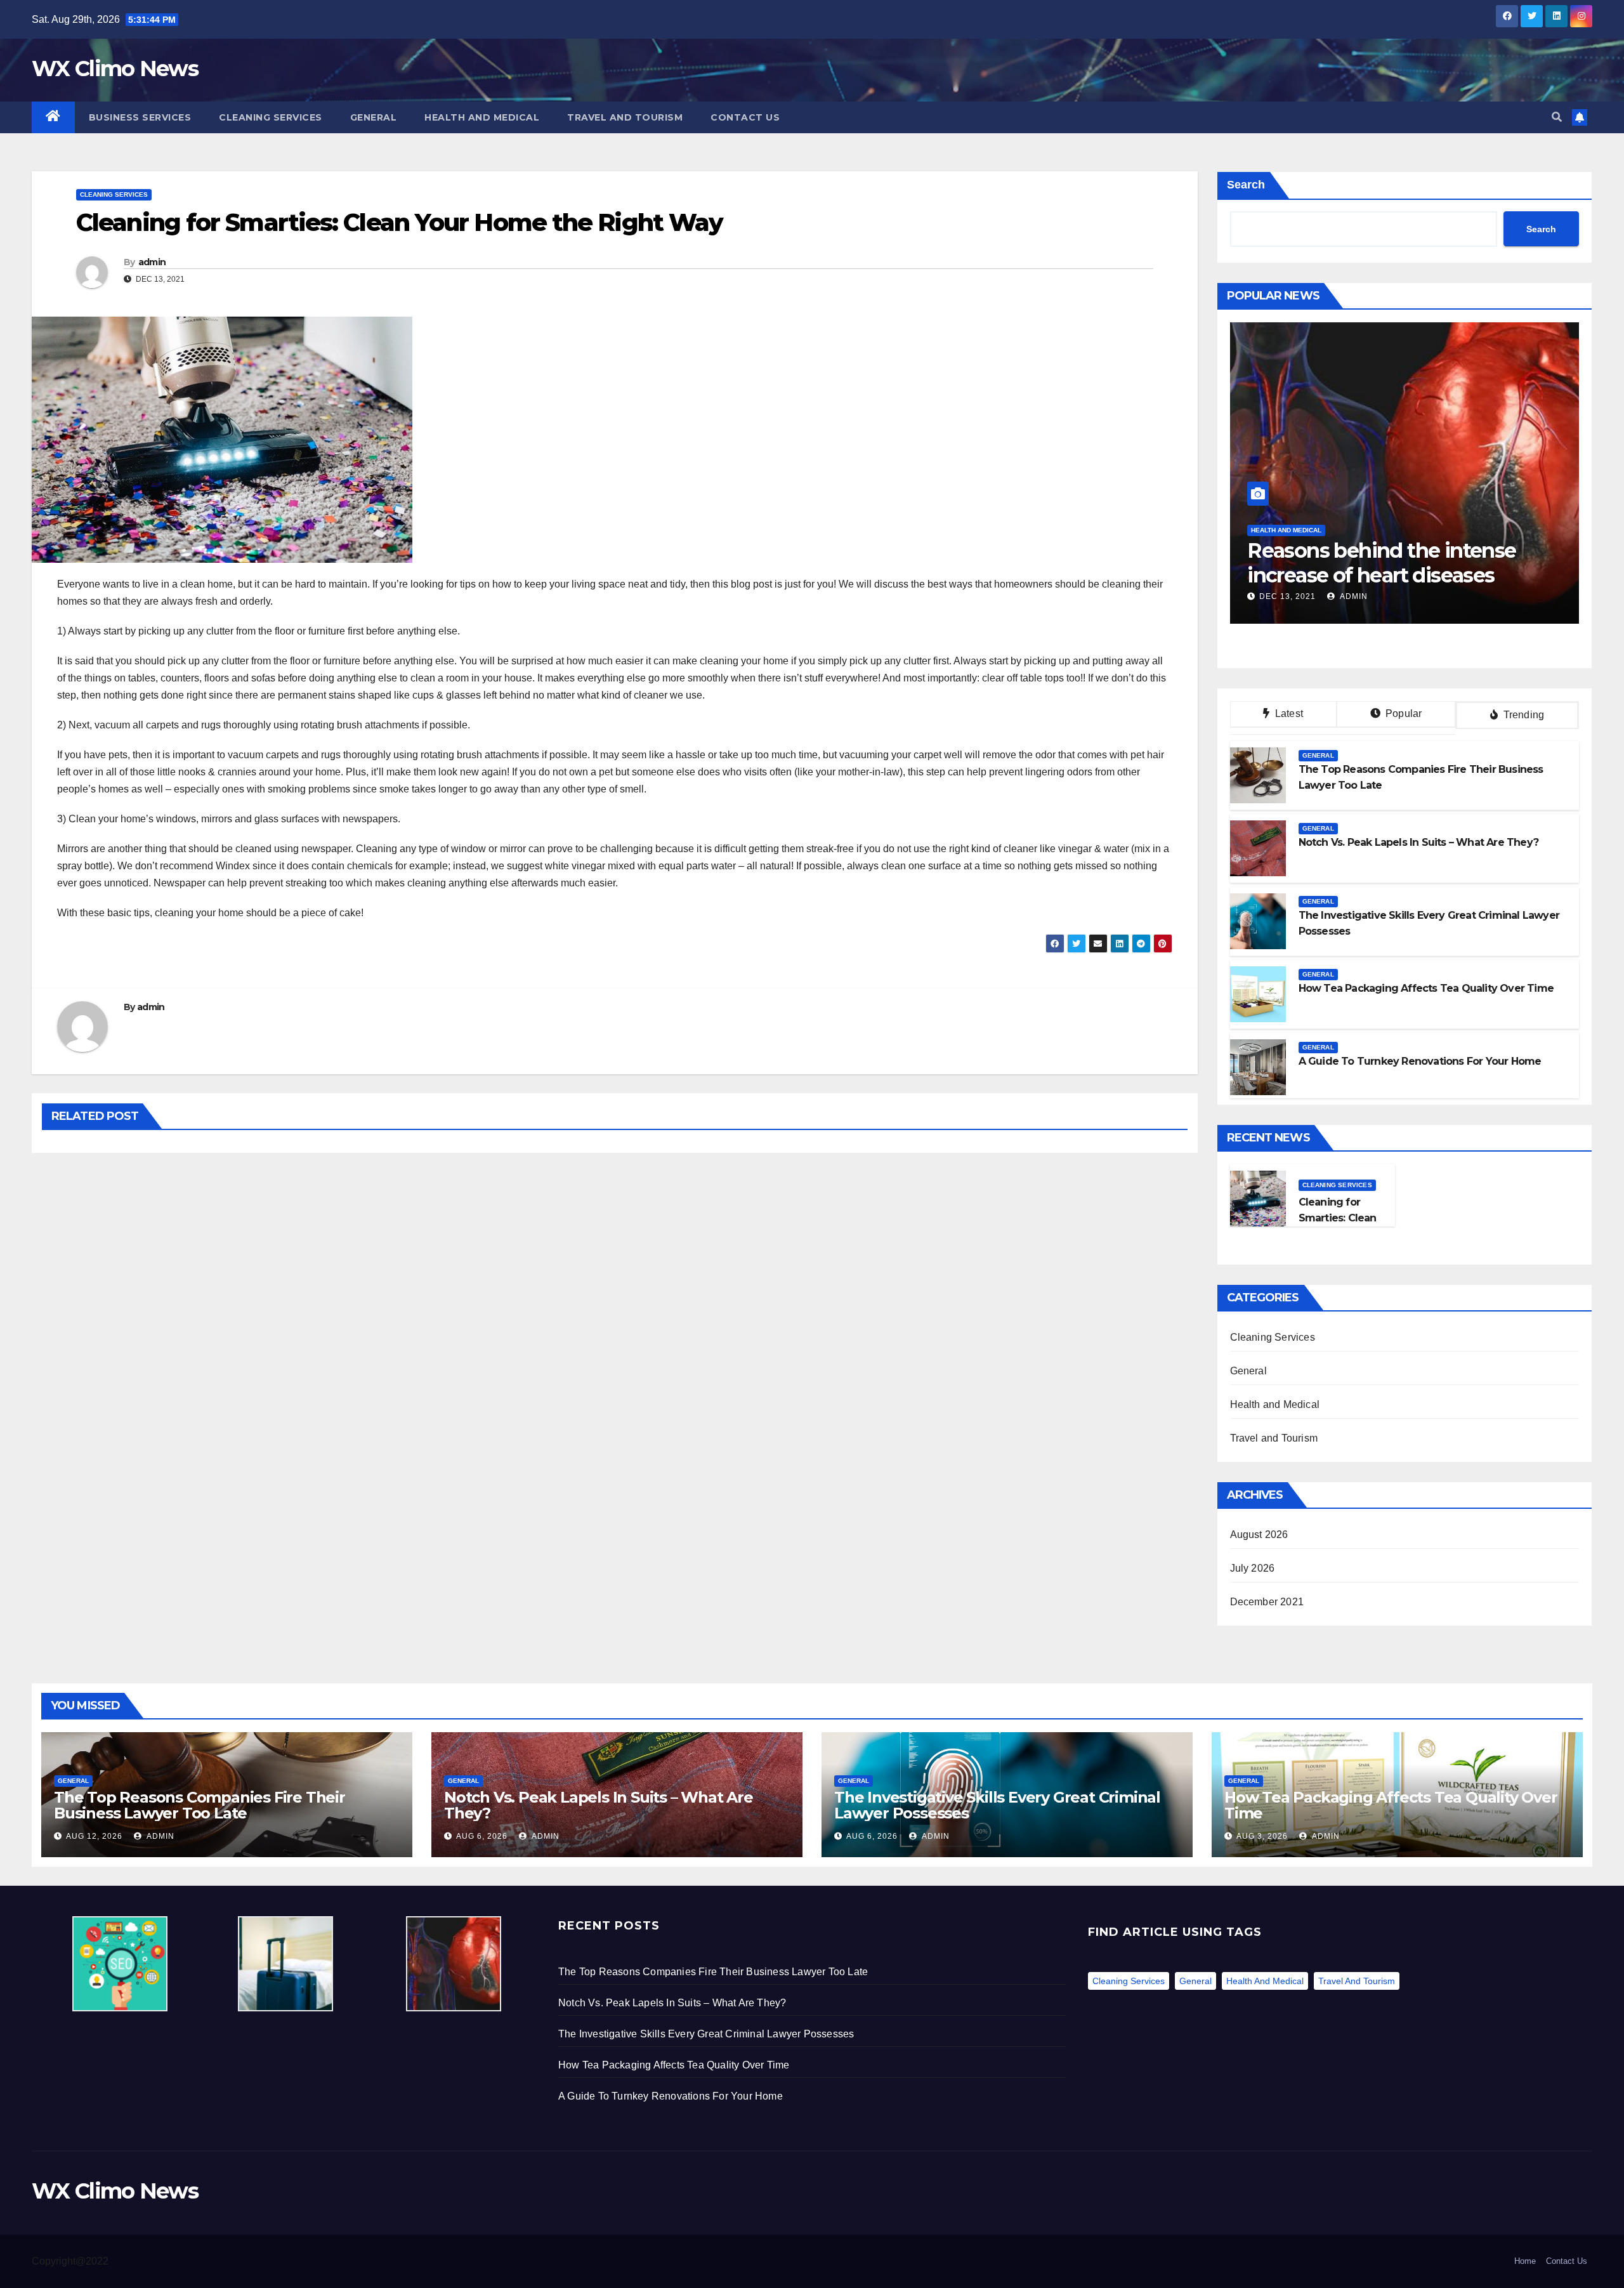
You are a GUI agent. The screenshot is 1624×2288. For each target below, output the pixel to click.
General (374, 117)
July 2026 (1253, 1568)
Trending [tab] (1522, 715)
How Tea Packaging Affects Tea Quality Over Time (1391, 1805)
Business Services (140, 117)
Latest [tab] (1288, 713)
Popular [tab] (1403, 713)
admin (152, 262)
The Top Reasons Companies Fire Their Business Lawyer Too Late (200, 1805)
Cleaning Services (271, 117)
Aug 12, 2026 (94, 1836)
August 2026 (1259, 1535)
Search (1246, 185)
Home (1525, 2261)
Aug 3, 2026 (1262, 1836)
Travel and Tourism (625, 117)
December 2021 (1267, 1602)
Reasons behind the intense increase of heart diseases (1381, 562)
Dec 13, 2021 (1287, 596)
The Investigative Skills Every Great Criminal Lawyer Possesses (997, 1805)
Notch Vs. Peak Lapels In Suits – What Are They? (599, 1805)
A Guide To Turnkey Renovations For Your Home (671, 2096)
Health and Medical (482, 117)
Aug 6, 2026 (482, 1836)
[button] (1557, 117)
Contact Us (745, 117)
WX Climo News (115, 69)
